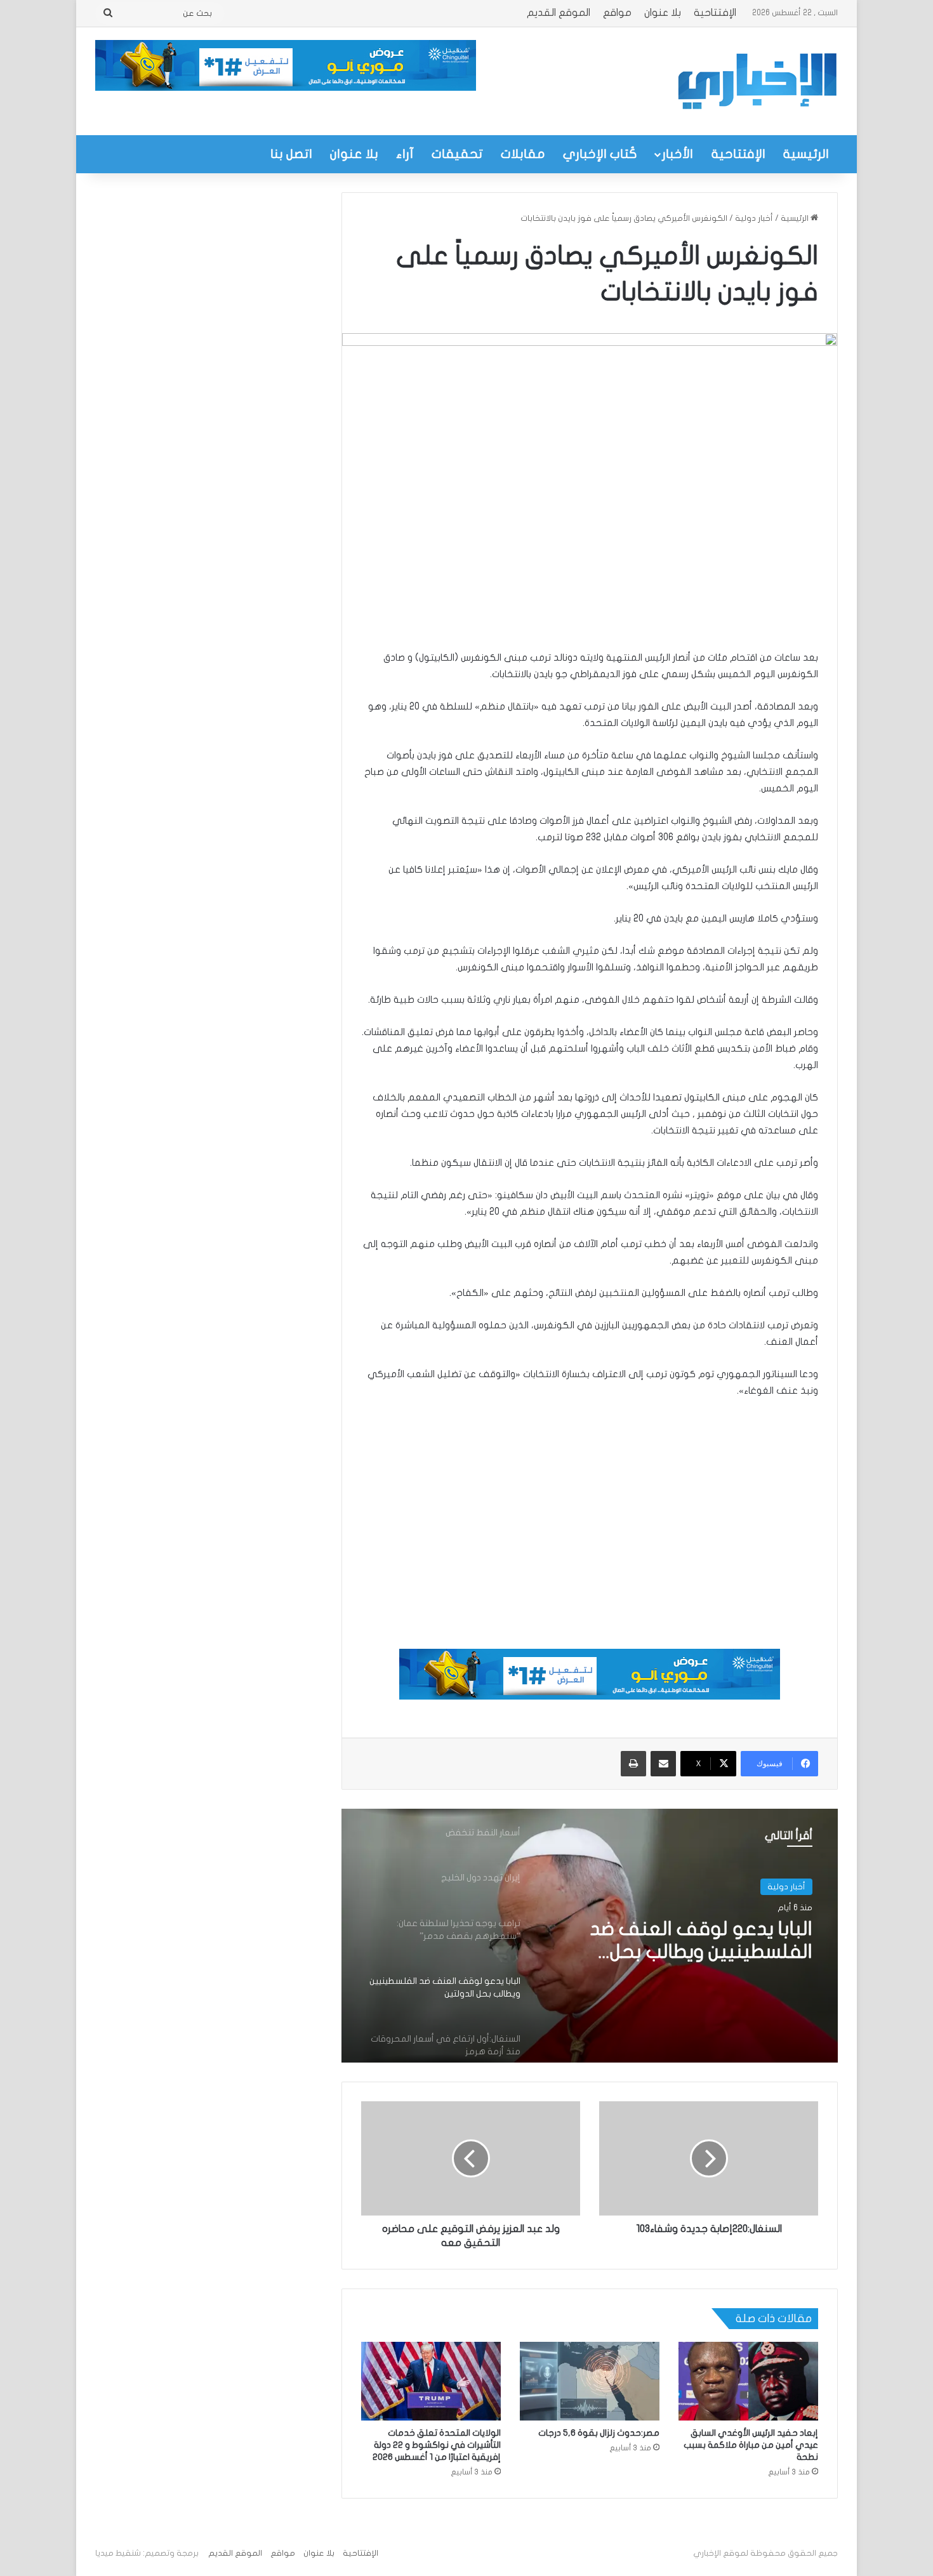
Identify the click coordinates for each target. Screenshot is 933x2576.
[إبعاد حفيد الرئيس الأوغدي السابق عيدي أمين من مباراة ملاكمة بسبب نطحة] (748, 2381)
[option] (590, 1936)
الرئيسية (806, 154)
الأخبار (678, 154)
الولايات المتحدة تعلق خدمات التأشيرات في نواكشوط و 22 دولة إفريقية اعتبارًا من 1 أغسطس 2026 (437, 2445)
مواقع (617, 13)
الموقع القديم (559, 13)
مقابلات (523, 154)
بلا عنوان (663, 13)
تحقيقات (457, 154)
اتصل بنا (291, 154)
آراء (405, 154)
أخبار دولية (754, 218)
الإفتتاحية (715, 13)
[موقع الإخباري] (757, 81)
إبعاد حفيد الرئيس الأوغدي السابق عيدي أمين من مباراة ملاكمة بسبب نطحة (751, 2445)
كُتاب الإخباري (600, 154)
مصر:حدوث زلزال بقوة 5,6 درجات (599, 2433)
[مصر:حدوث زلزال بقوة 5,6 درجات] (590, 2381)
